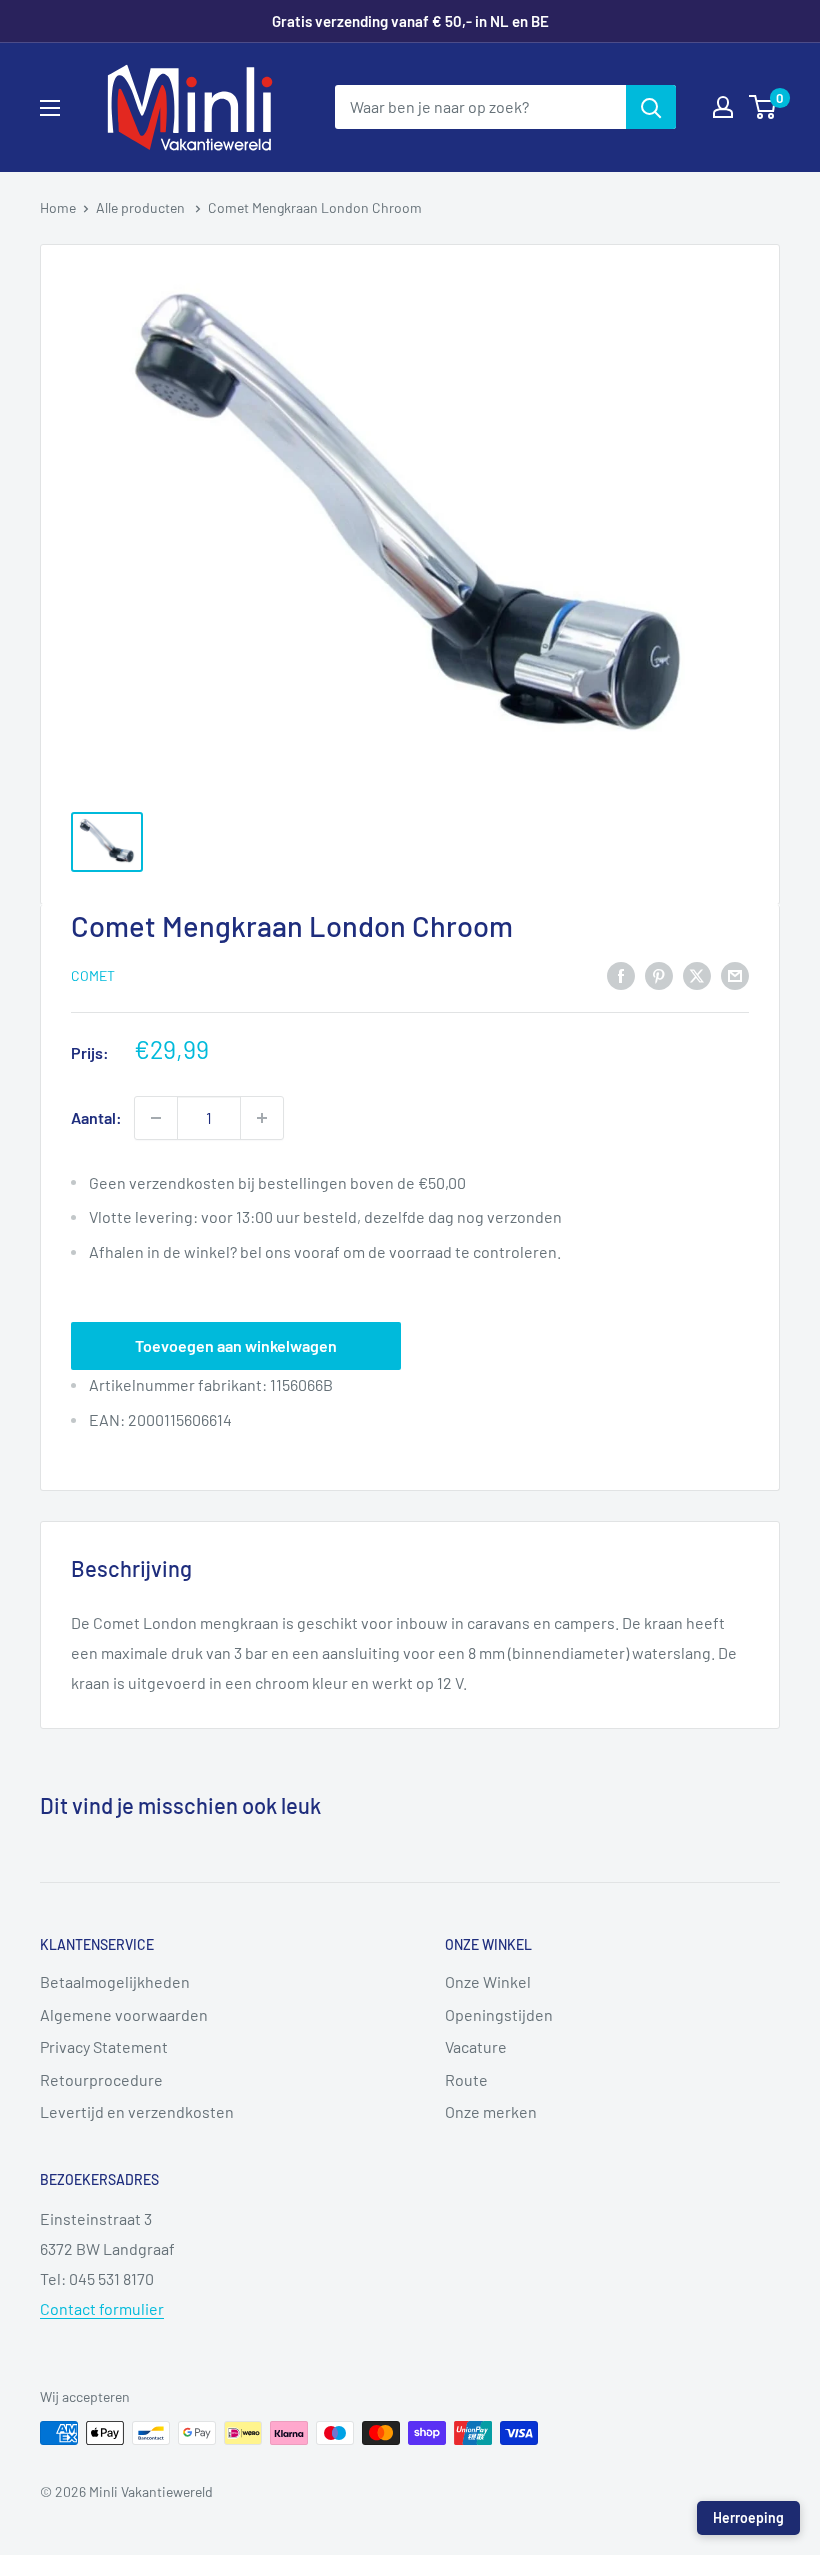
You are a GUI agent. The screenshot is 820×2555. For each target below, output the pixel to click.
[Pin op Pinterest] (659, 974)
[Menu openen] (50, 108)
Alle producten (142, 207)
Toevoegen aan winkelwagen (236, 1345)
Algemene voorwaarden (124, 2014)
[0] (763, 107)
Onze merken (491, 2111)
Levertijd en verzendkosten (137, 2111)
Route (466, 2079)
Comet (93, 975)
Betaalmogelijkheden (115, 1981)
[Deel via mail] (735, 974)
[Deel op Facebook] (621, 974)
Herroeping (748, 2517)
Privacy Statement (104, 2046)
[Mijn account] (723, 107)
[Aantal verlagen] (156, 1118)
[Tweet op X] (697, 974)
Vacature (476, 2046)
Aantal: (96, 1117)
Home (58, 207)
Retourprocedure (101, 2079)
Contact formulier (102, 2308)
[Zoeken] (651, 107)
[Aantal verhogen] (262, 1118)
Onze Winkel (488, 1981)
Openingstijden (499, 2014)
